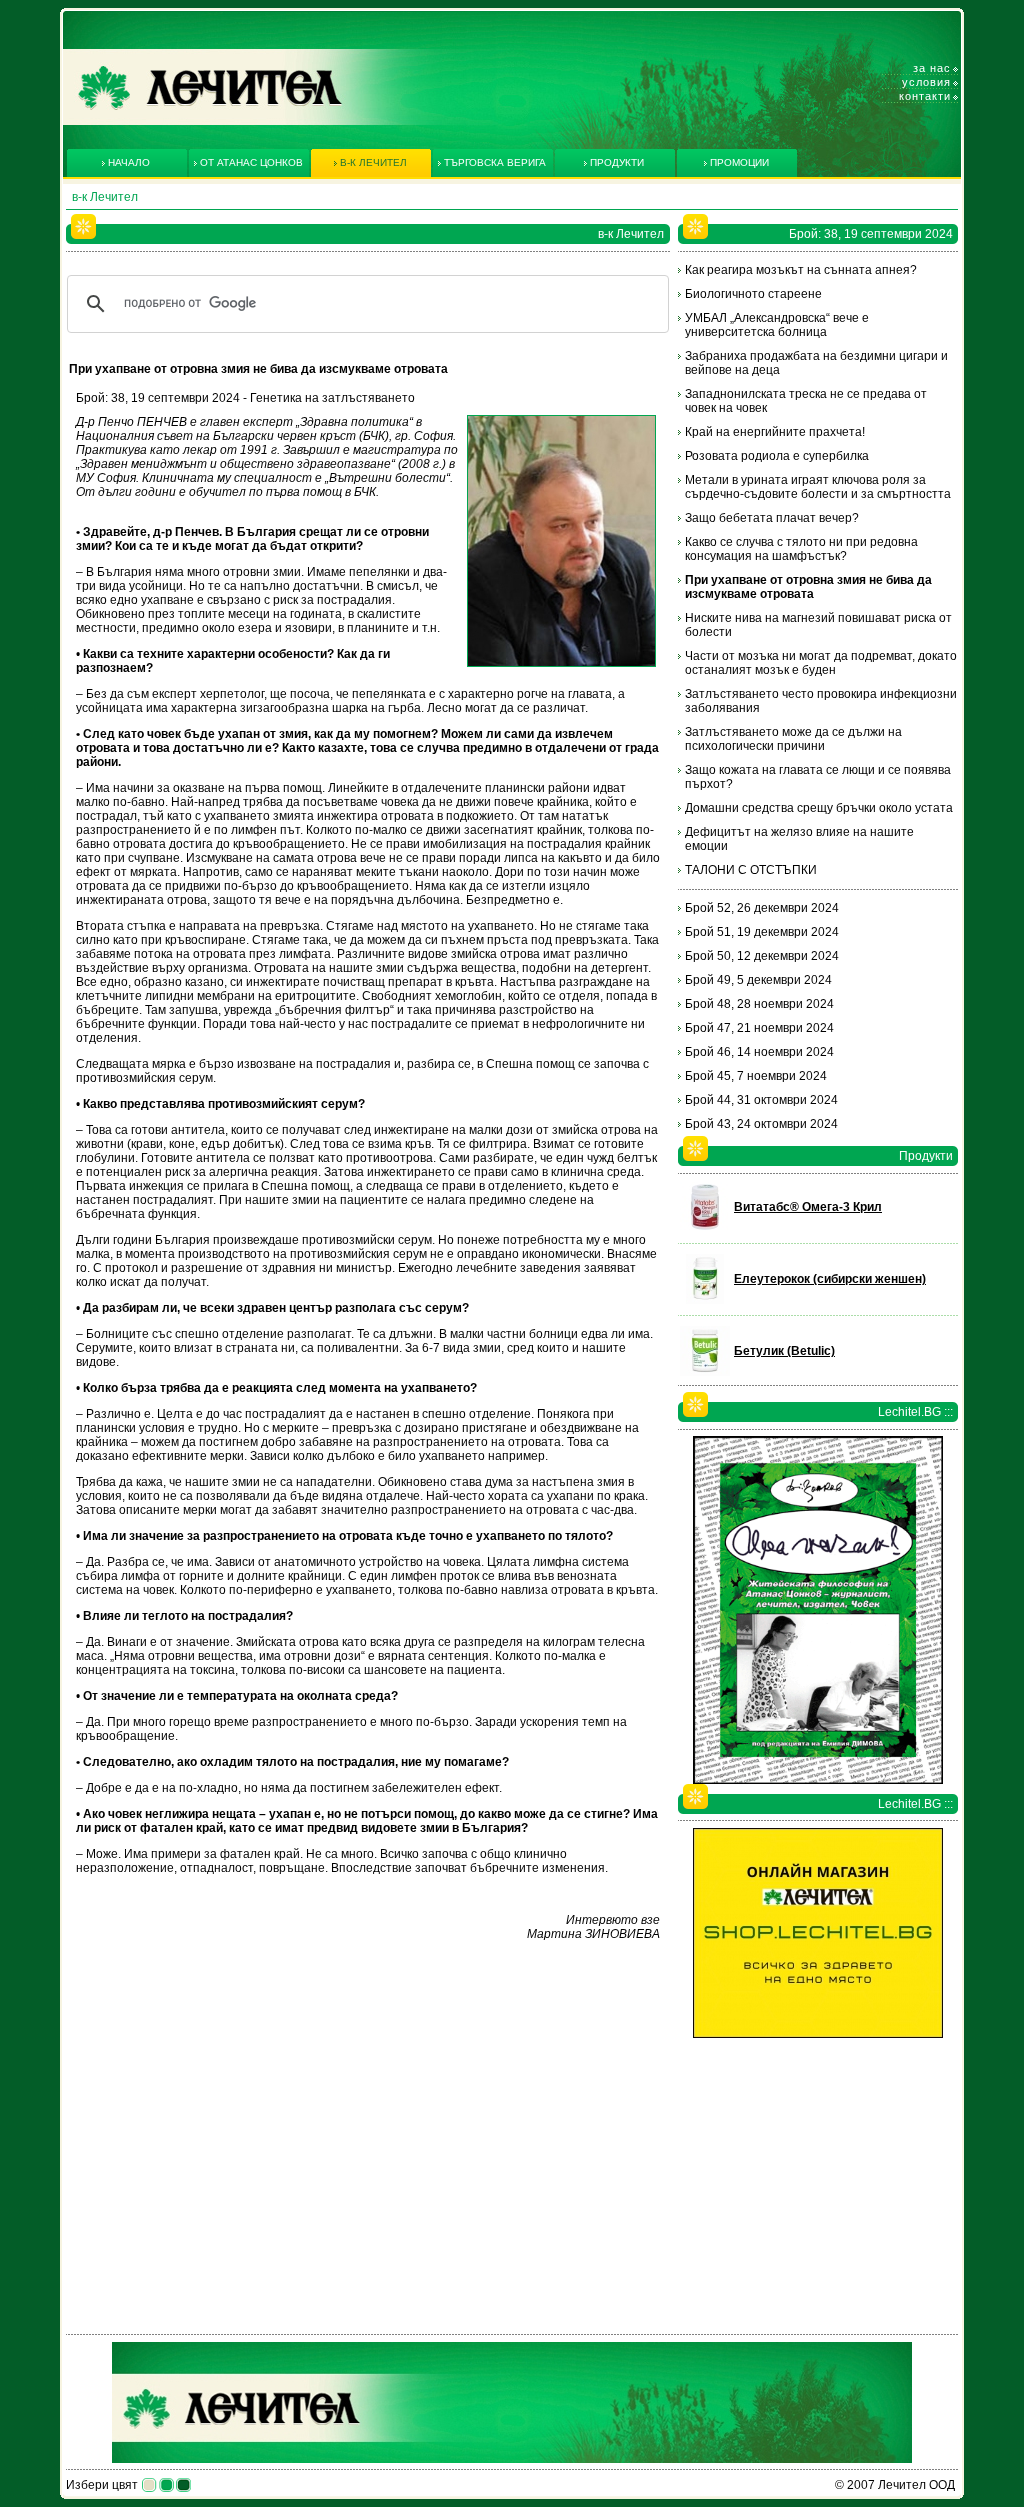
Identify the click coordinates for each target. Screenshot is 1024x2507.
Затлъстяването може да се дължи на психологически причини (793, 739)
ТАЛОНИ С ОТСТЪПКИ (751, 870)
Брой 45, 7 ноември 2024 (756, 1076)
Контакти (925, 96)
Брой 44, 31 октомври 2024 (761, 1100)
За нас (932, 68)
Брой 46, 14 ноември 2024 (759, 1052)
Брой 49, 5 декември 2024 (758, 980)
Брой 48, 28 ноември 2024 (759, 1004)
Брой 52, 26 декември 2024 (762, 908)
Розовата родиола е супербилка (777, 456)
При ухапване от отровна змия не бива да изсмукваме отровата (808, 587)
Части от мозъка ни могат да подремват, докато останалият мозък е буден (821, 663)
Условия (926, 82)
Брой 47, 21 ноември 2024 (759, 1028)
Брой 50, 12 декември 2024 (762, 956)
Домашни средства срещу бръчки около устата (819, 808)
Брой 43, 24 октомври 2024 (761, 1124)
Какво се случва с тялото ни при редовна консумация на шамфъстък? (801, 549)
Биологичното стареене (753, 294)
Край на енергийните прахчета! (775, 432)
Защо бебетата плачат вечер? (772, 518)
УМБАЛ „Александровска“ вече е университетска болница (777, 325)
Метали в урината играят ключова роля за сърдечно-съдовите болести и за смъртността (818, 487)
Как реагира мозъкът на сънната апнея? (801, 270)
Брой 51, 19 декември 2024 (762, 932)
